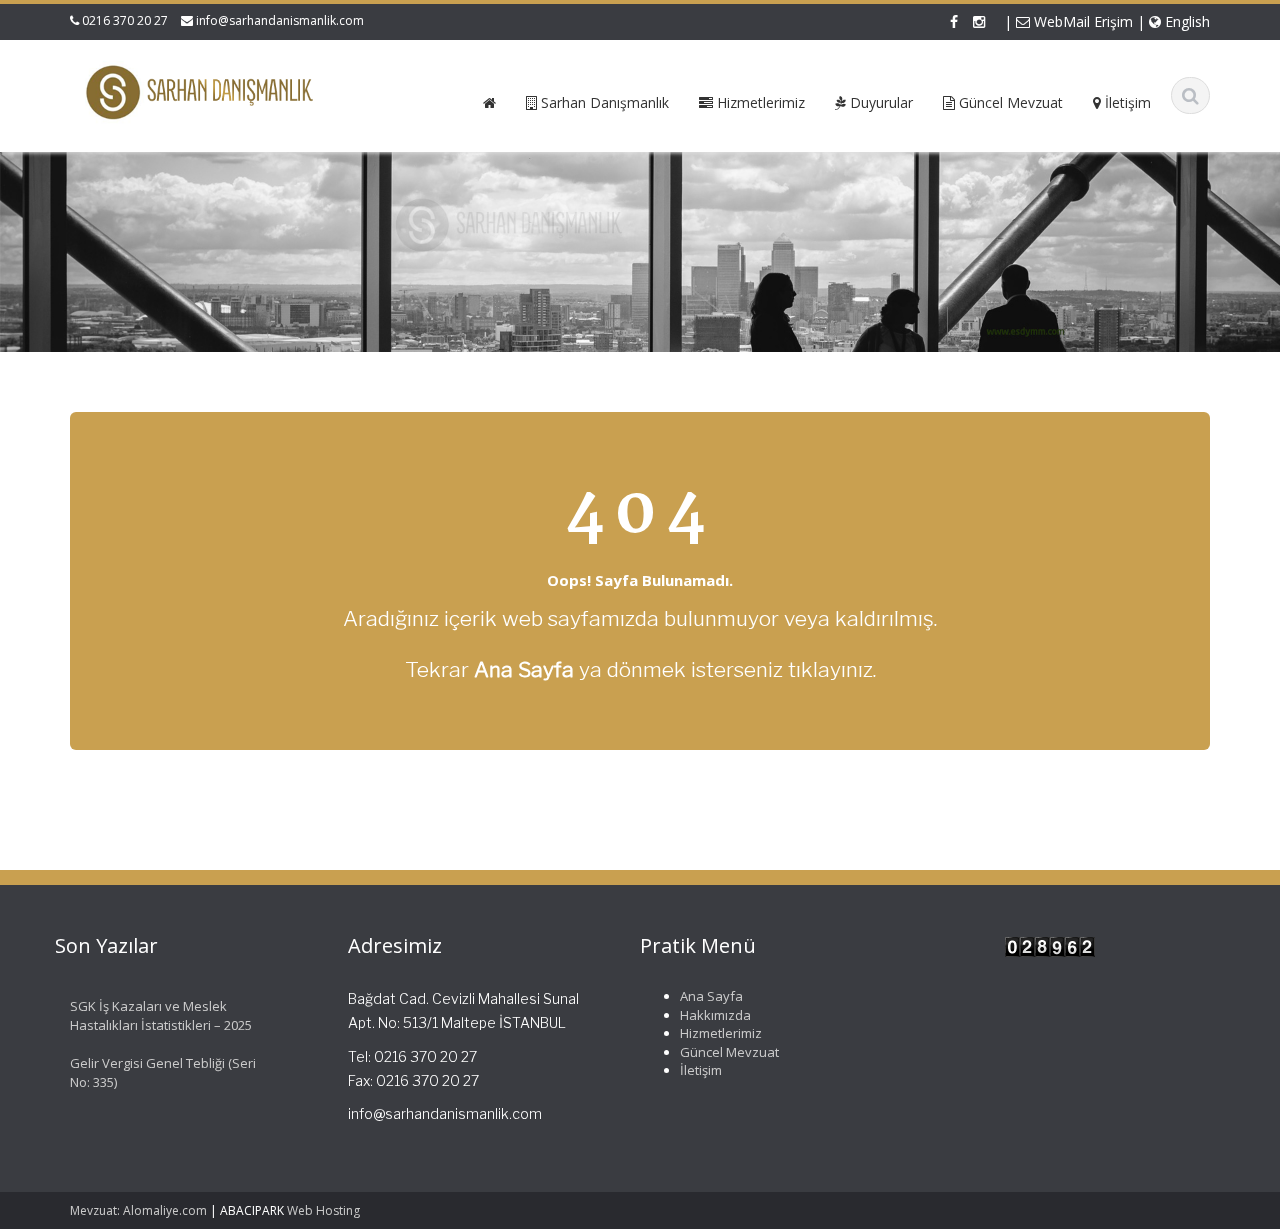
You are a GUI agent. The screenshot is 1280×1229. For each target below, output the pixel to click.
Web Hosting (323, 1210)
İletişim (701, 1070)
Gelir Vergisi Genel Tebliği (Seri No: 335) (163, 1072)
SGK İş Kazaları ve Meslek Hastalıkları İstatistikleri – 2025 (161, 1015)
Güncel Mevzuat (729, 1052)
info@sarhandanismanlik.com (280, 20)
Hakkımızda (715, 1014)
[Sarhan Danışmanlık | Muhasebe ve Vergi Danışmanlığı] (201, 92)
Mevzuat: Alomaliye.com (138, 1210)
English (1185, 21)
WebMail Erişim (1081, 21)
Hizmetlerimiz (721, 1033)
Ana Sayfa (711, 996)
